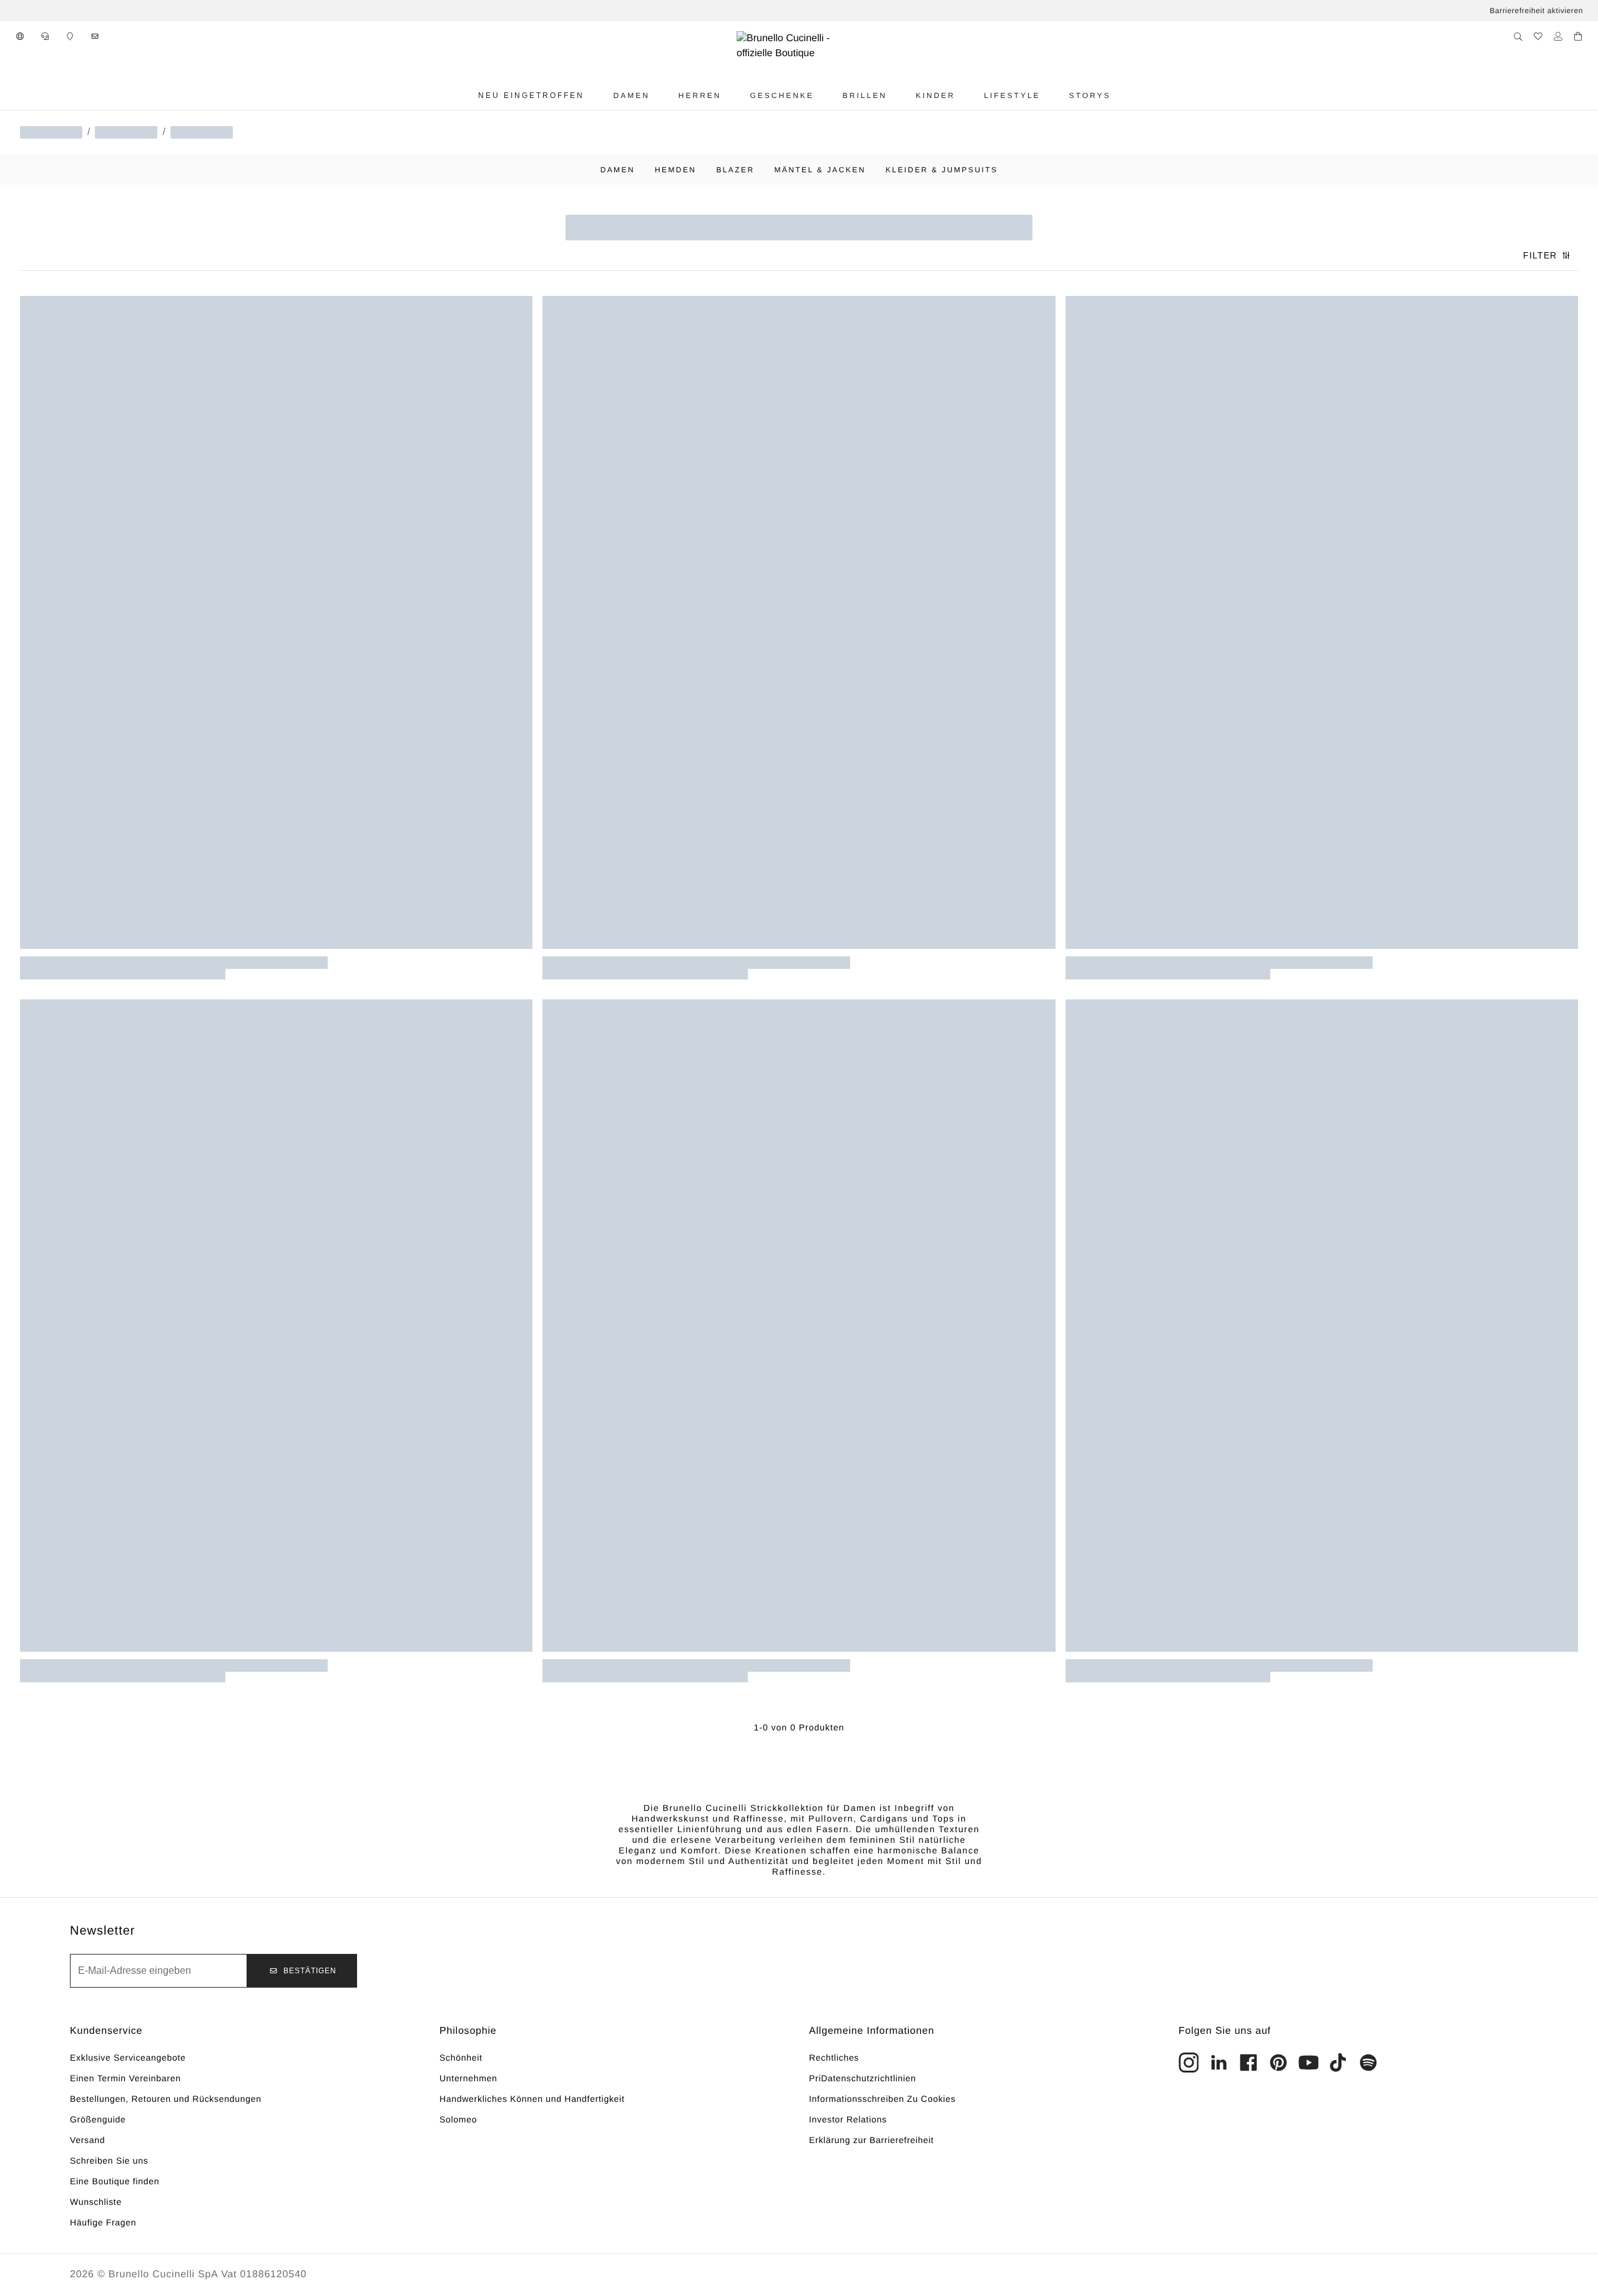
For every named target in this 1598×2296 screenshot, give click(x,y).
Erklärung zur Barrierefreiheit (871, 2140)
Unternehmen (468, 2078)
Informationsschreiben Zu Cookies (882, 2099)
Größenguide (98, 2119)
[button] (20, 36)
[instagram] (1189, 2063)
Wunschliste (96, 2202)
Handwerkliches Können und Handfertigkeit (532, 2099)
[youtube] (1308, 2063)
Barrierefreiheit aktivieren (1536, 11)
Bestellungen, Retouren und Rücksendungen (166, 2099)
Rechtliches (834, 2058)
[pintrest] (1278, 2063)
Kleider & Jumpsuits (942, 170)
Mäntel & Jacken (820, 170)
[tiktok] (1338, 2063)
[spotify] (1368, 2063)
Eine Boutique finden (115, 2181)
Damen (618, 170)
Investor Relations (848, 2119)
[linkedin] (1218, 2063)
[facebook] (1248, 2063)
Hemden (675, 170)
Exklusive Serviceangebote (128, 2058)
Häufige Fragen (103, 2222)
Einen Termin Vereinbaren (125, 2078)
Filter (1540, 255)
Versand (87, 2140)
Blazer (735, 170)
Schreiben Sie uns (109, 2161)
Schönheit (461, 2058)
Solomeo (458, 2119)
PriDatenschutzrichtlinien (863, 2078)
